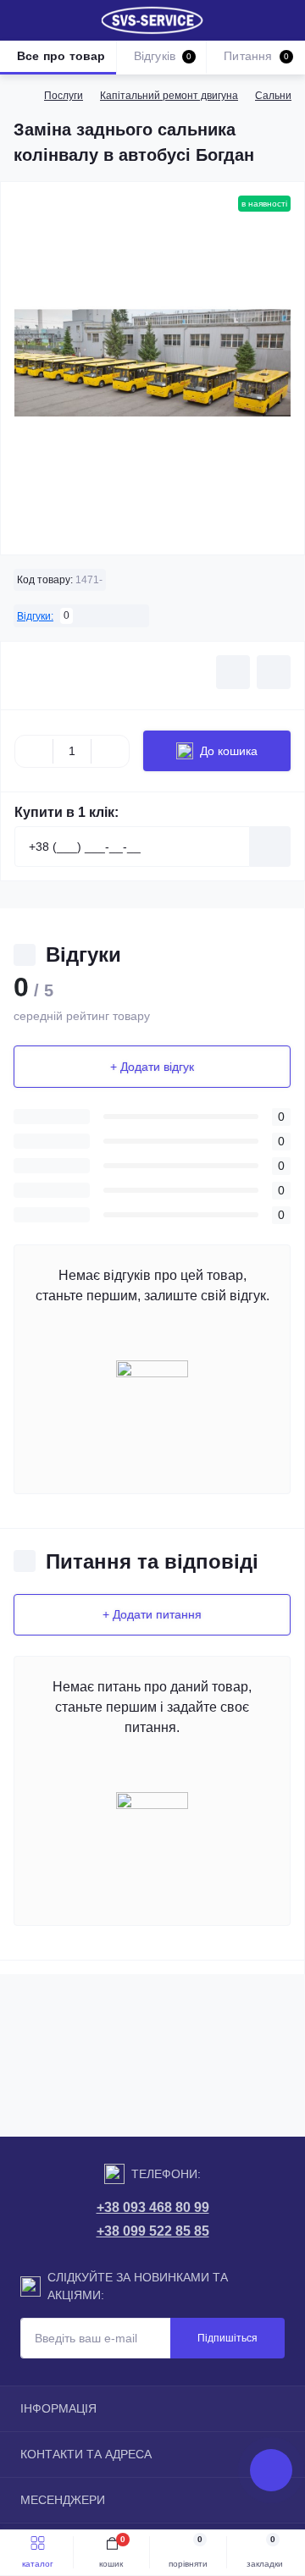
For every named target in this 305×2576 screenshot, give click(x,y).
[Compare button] (274, 672)
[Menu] (22, 20)
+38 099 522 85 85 (153, 2231)
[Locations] (256, 20)
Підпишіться (227, 2338)
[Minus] (34, 751)
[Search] (53, 20)
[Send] (270, 847)
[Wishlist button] (233, 672)
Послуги (64, 96)
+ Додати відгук (152, 1067)
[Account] (286, 20)
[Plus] (110, 751)
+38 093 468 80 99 (153, 2207)
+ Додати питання (152, 1614)
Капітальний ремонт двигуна (169, 96)
